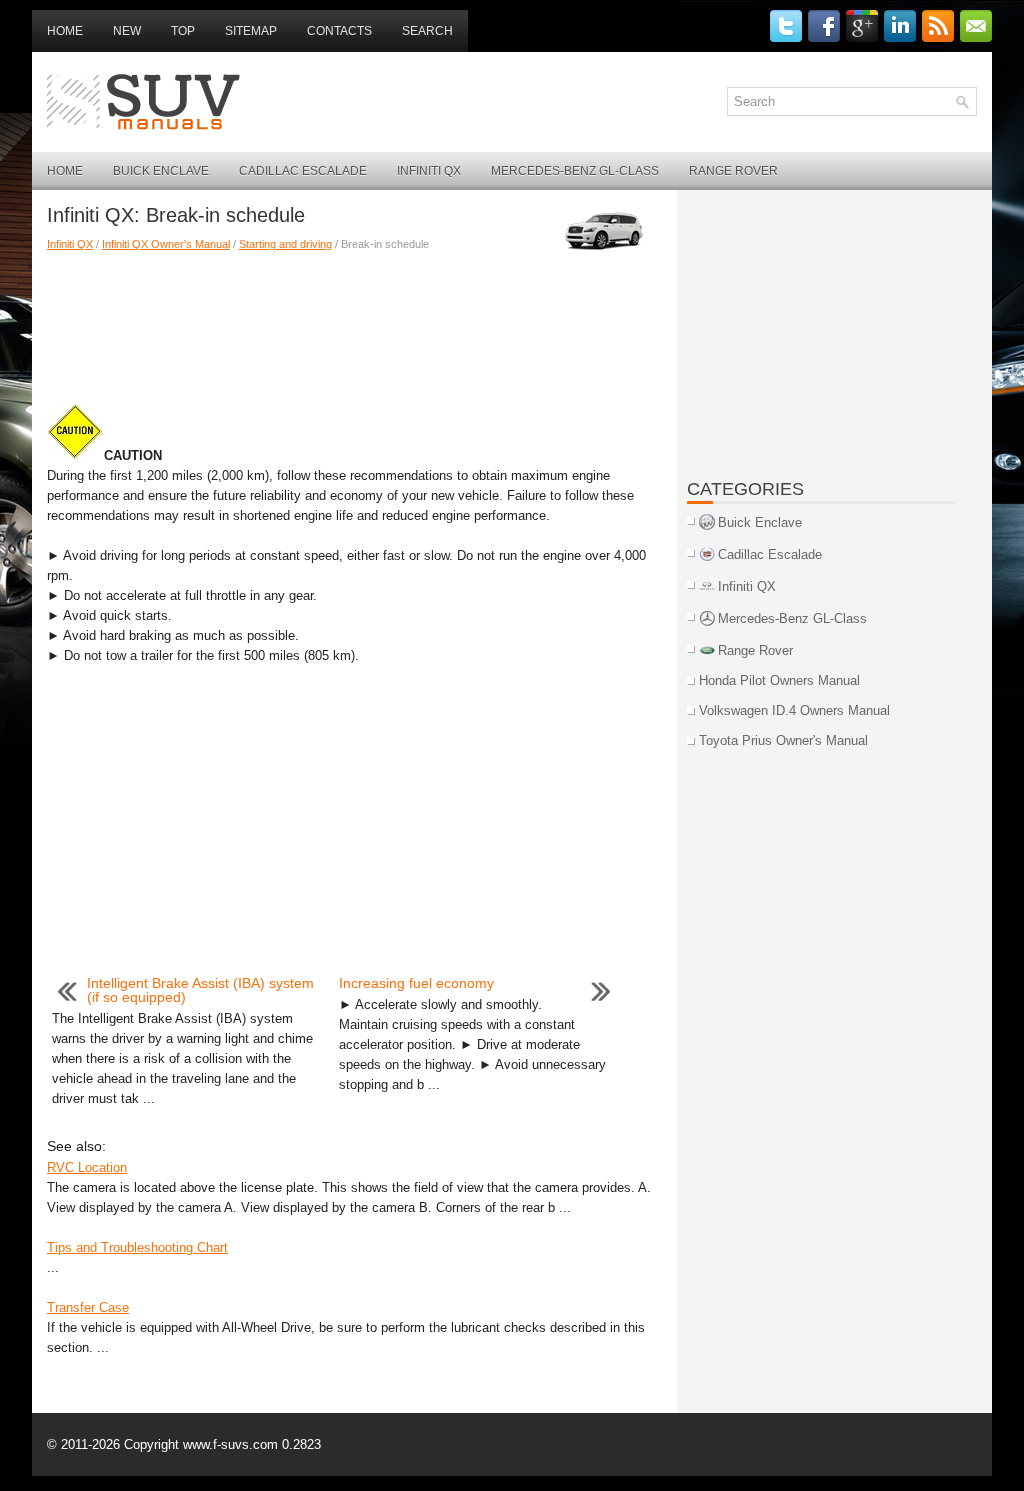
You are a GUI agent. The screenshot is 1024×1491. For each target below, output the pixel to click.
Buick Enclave (161, 171)
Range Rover (733, 171)
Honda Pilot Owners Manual (779, 680)
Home (65, 31)
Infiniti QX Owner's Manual (166, 244)
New (127, 31)
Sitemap (251, 31)
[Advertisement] (354, 323)
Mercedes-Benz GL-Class (575, 171)
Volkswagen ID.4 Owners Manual (794, 710)
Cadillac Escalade (303, 171)
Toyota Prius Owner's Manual (783, 740)
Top (183, 31)
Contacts (339, 31)
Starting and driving (285, 244)
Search (427, 31)
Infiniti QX (429, 171)
